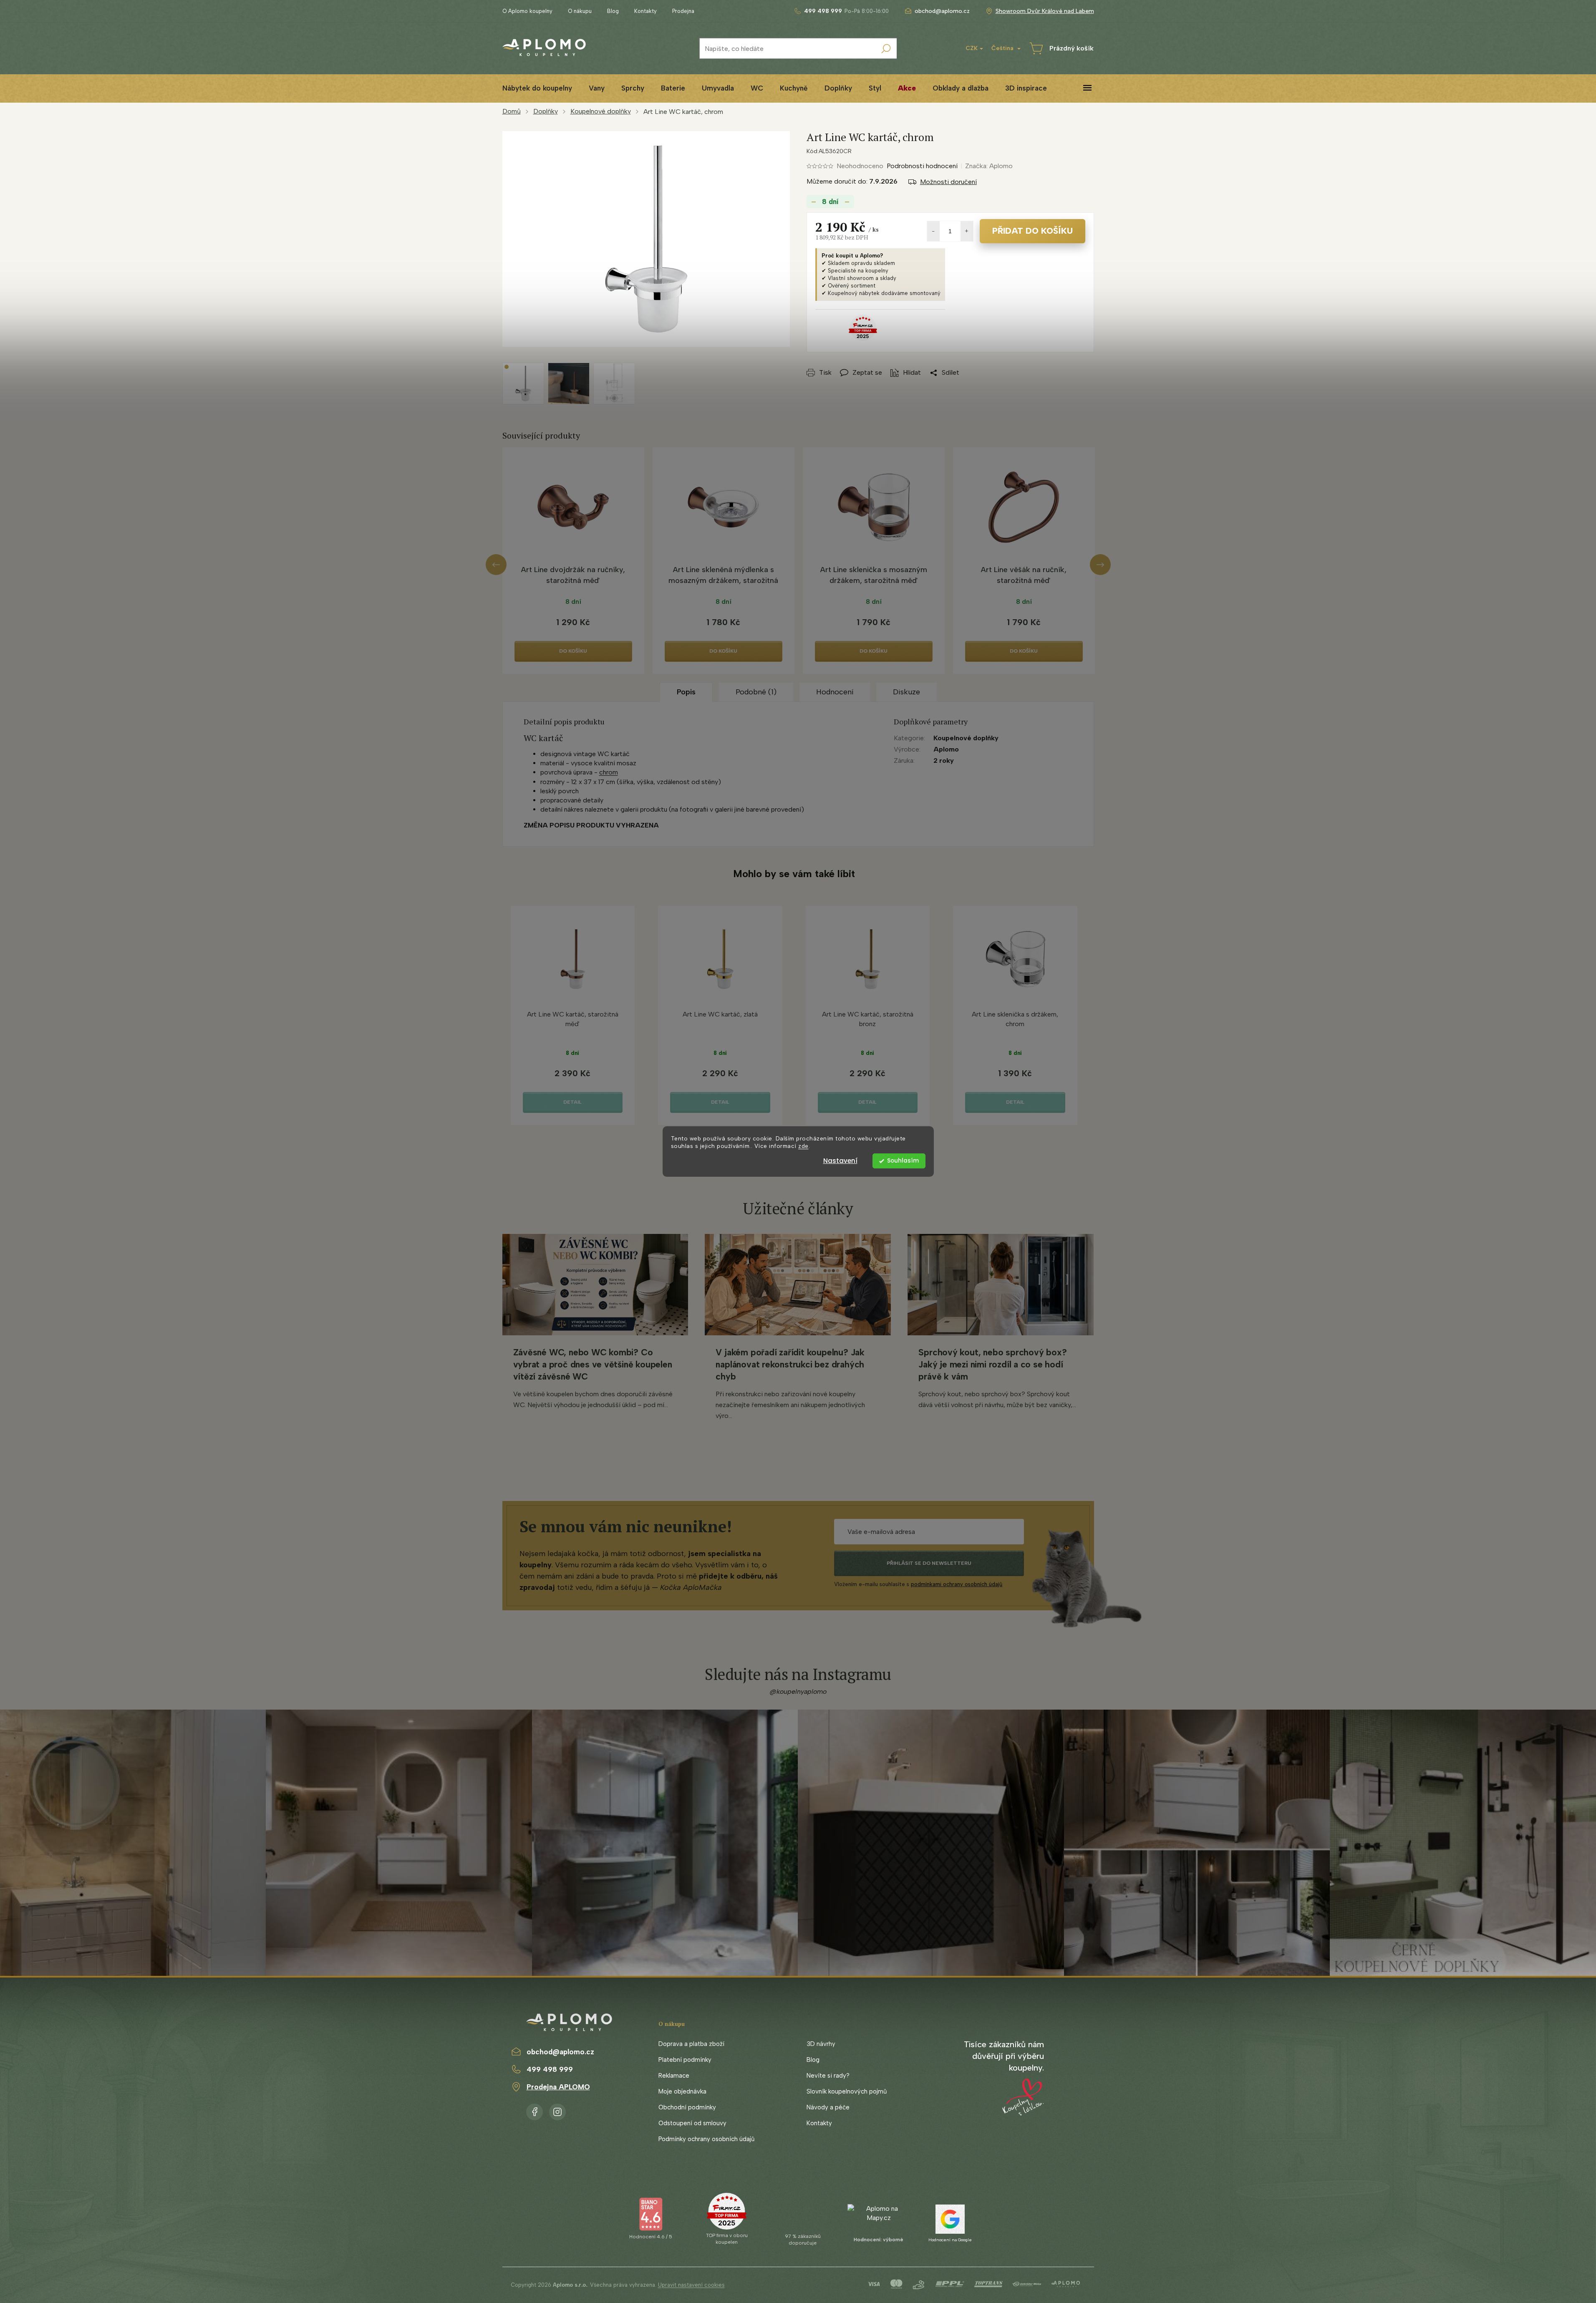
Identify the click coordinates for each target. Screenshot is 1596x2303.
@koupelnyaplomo (798, 1691)
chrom (609, 772)
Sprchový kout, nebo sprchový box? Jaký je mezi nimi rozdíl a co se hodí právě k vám (992, 1364)
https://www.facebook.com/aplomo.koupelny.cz (535, 2110)
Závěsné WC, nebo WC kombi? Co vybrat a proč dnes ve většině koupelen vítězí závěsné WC (593, 1364)
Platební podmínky (685, 2060)
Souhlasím (903, 1161)
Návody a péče (828, 2107)
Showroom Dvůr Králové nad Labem (1045, 11)
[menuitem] (537, 88)
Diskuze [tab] (906, 692)
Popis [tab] (686, 692)
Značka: (989, 166)
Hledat (886, 48)
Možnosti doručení (948, 182)
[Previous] (496, 565)
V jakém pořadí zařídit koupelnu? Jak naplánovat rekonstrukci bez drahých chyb (790, 1364)
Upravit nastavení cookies (691, 2285)
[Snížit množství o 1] (933, 231)
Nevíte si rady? (828, 2076)
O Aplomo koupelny (527, 11)
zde (803, 1146)
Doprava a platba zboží (691, 2044)
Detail (572, 1102)
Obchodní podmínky (687, 2107)
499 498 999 (550, 2069)
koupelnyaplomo (557, 2110)
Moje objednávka (682, 2091)
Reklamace (674, 2076)
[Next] (1100, 565)
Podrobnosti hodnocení (922, 166)
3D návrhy (821, 2044)
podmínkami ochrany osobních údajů (957, 1584)
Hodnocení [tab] (835, 692)
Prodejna (683, 11)
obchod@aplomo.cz (560, 2052)
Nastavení (840, 1161)
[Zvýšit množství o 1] (967, 231)
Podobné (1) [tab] (756, 692)
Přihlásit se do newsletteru (929, 1563)
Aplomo (946, 749)
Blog (613, 11)
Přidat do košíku (1032, 231)
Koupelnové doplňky (966, 738)
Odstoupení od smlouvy (692, 2123)
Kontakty (645, 11)
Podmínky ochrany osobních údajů (706, 2139)
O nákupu (580, 11)
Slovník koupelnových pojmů (847, 2091)
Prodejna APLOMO (558, 2087)
